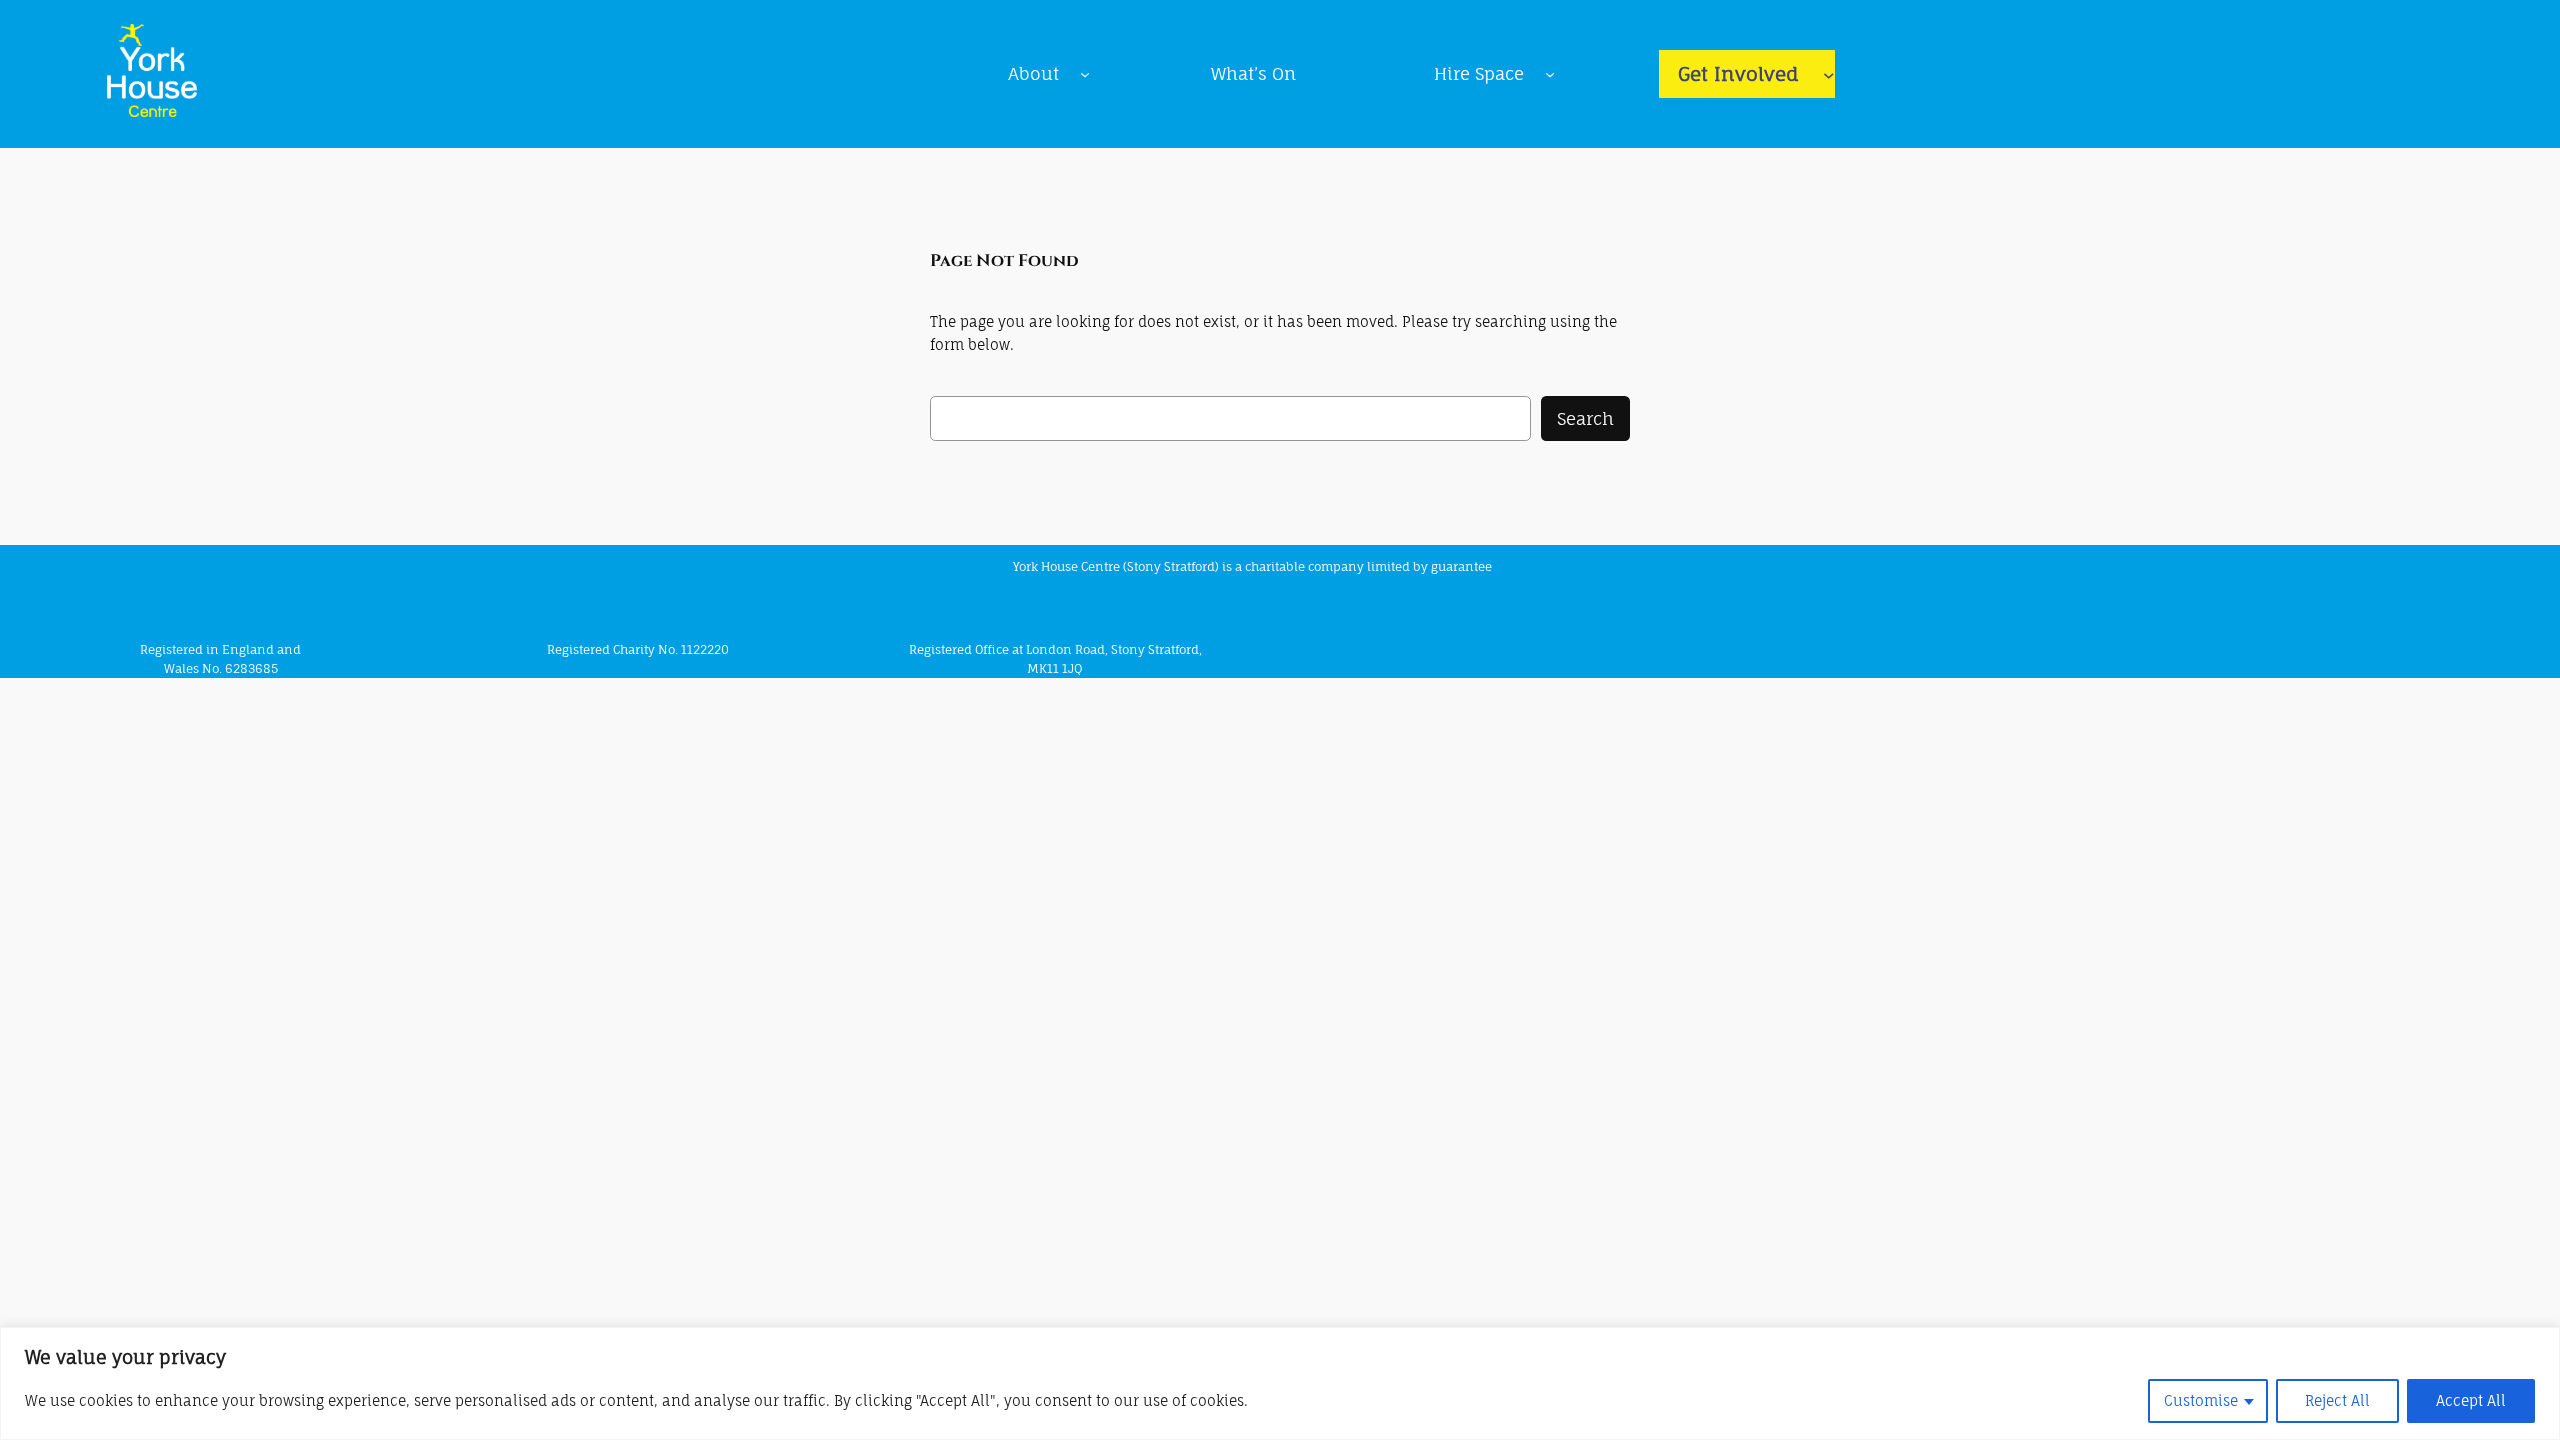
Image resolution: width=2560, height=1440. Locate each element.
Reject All (2337, 1400)
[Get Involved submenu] (1829, 74)
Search (1585, 418)
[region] (1280, 1383)
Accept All (2471, 1400)
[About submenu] (1085, 74)
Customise (2201, 1400)
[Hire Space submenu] (1550, 74)
